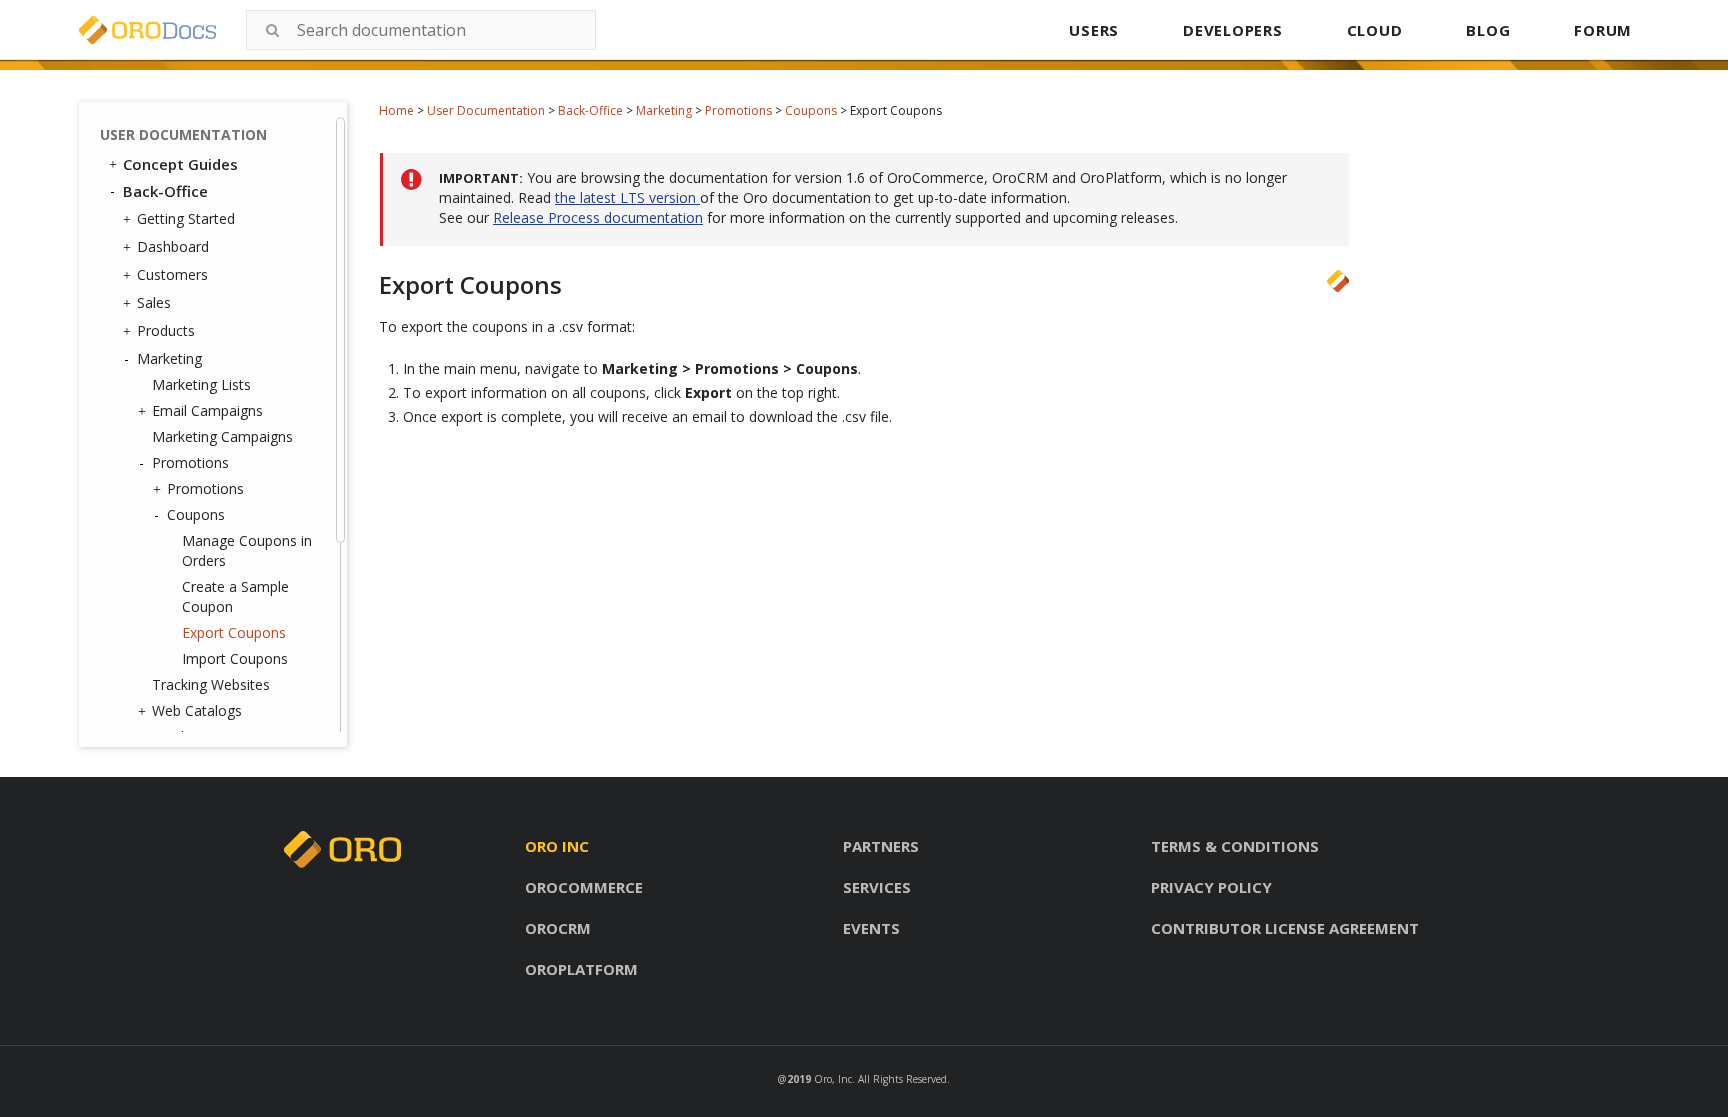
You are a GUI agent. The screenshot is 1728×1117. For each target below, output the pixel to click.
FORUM (1603, 30)
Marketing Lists (201, 384)
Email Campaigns (207, 410)
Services (877, 887)
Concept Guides (180, 164)
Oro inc (557, 846)
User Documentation (486, 110)
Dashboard (173, 246)
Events (871, 928)
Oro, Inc (833, 1079)
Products (166, 330)
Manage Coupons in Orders (247, 550)
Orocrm (558, 928)
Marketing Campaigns (222, 436)
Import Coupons (235, 658)
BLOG (1488, 30)
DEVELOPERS (1233, 30)
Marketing (664, 110)
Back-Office (590, 110)
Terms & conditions (1235, 846)
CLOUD (1375, 30)
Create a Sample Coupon (235, 596)
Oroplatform (581, 969)
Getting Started (186, 218)
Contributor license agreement (1285, 928)
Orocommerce (584, 887)
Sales (154, 302)
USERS (1094, 30)
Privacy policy (1211, 887)
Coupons (811, 110)
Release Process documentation (598, 217)
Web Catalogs (197, 710)
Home (396, 110)
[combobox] (421, 30)
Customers (172, 274)
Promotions (738, 110)
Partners (881, 846)
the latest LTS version (627, 197)
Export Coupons (234, 632)
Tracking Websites (211, 684)
